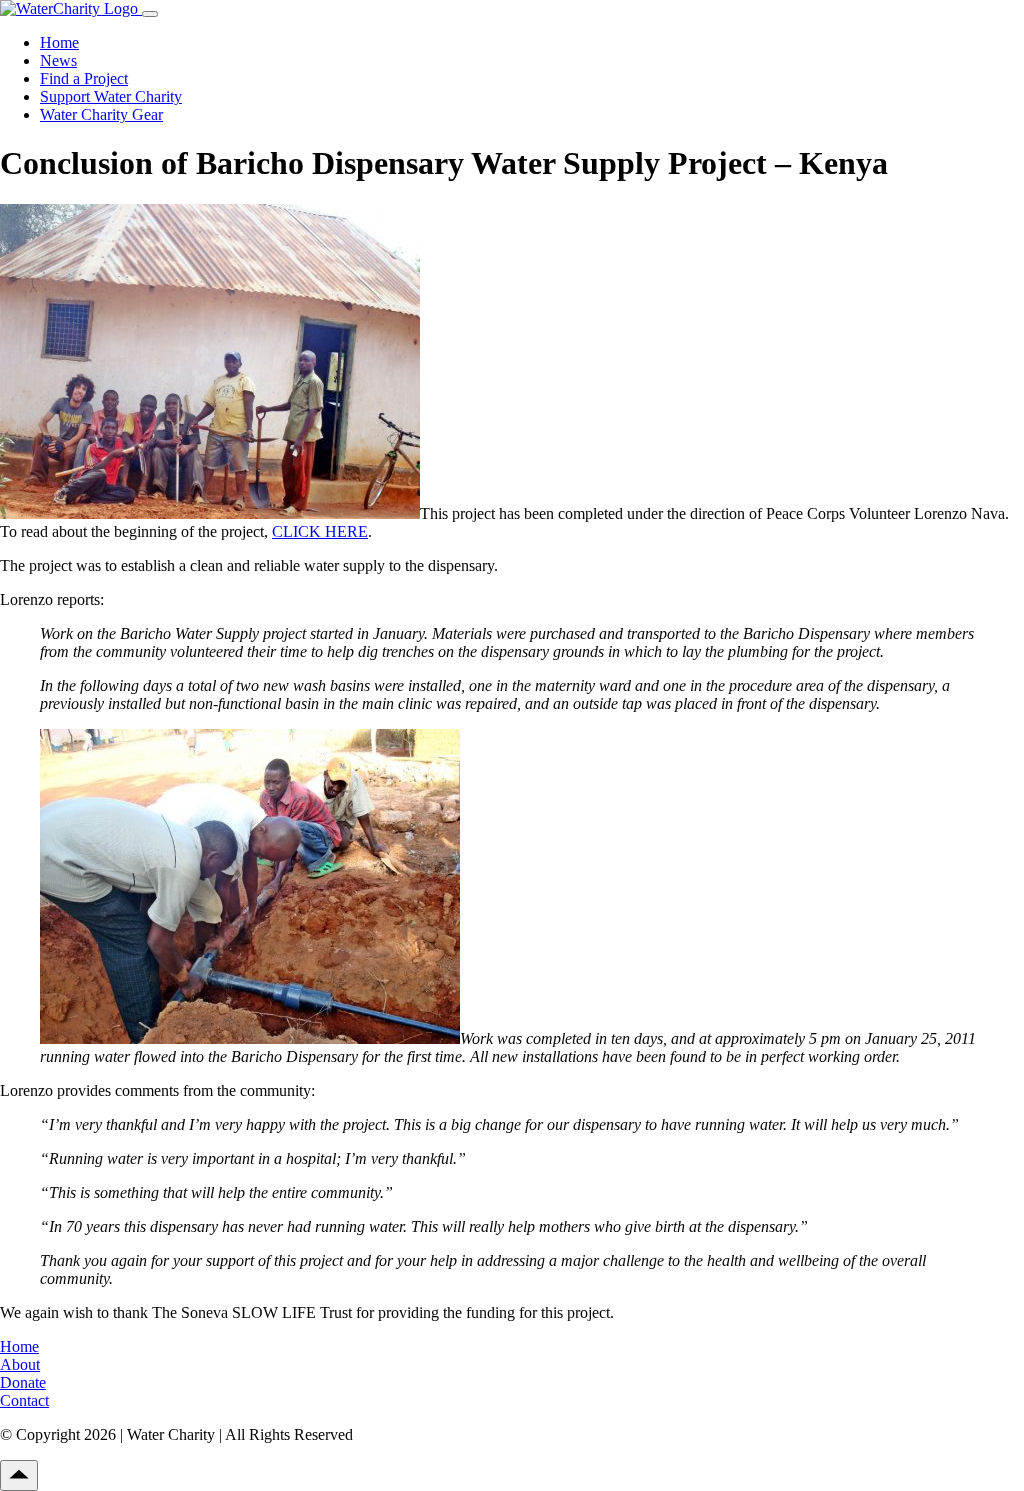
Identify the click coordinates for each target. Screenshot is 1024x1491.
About (20, 1364)
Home (59, 42)
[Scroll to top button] (19, 1475)
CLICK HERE (320, 531)
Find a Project (84, 78)
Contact (24, 1400)
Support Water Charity (111, 96)
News (58, 60)
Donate (23, 1382)
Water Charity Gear (101, 114)
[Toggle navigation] (150, 14)
